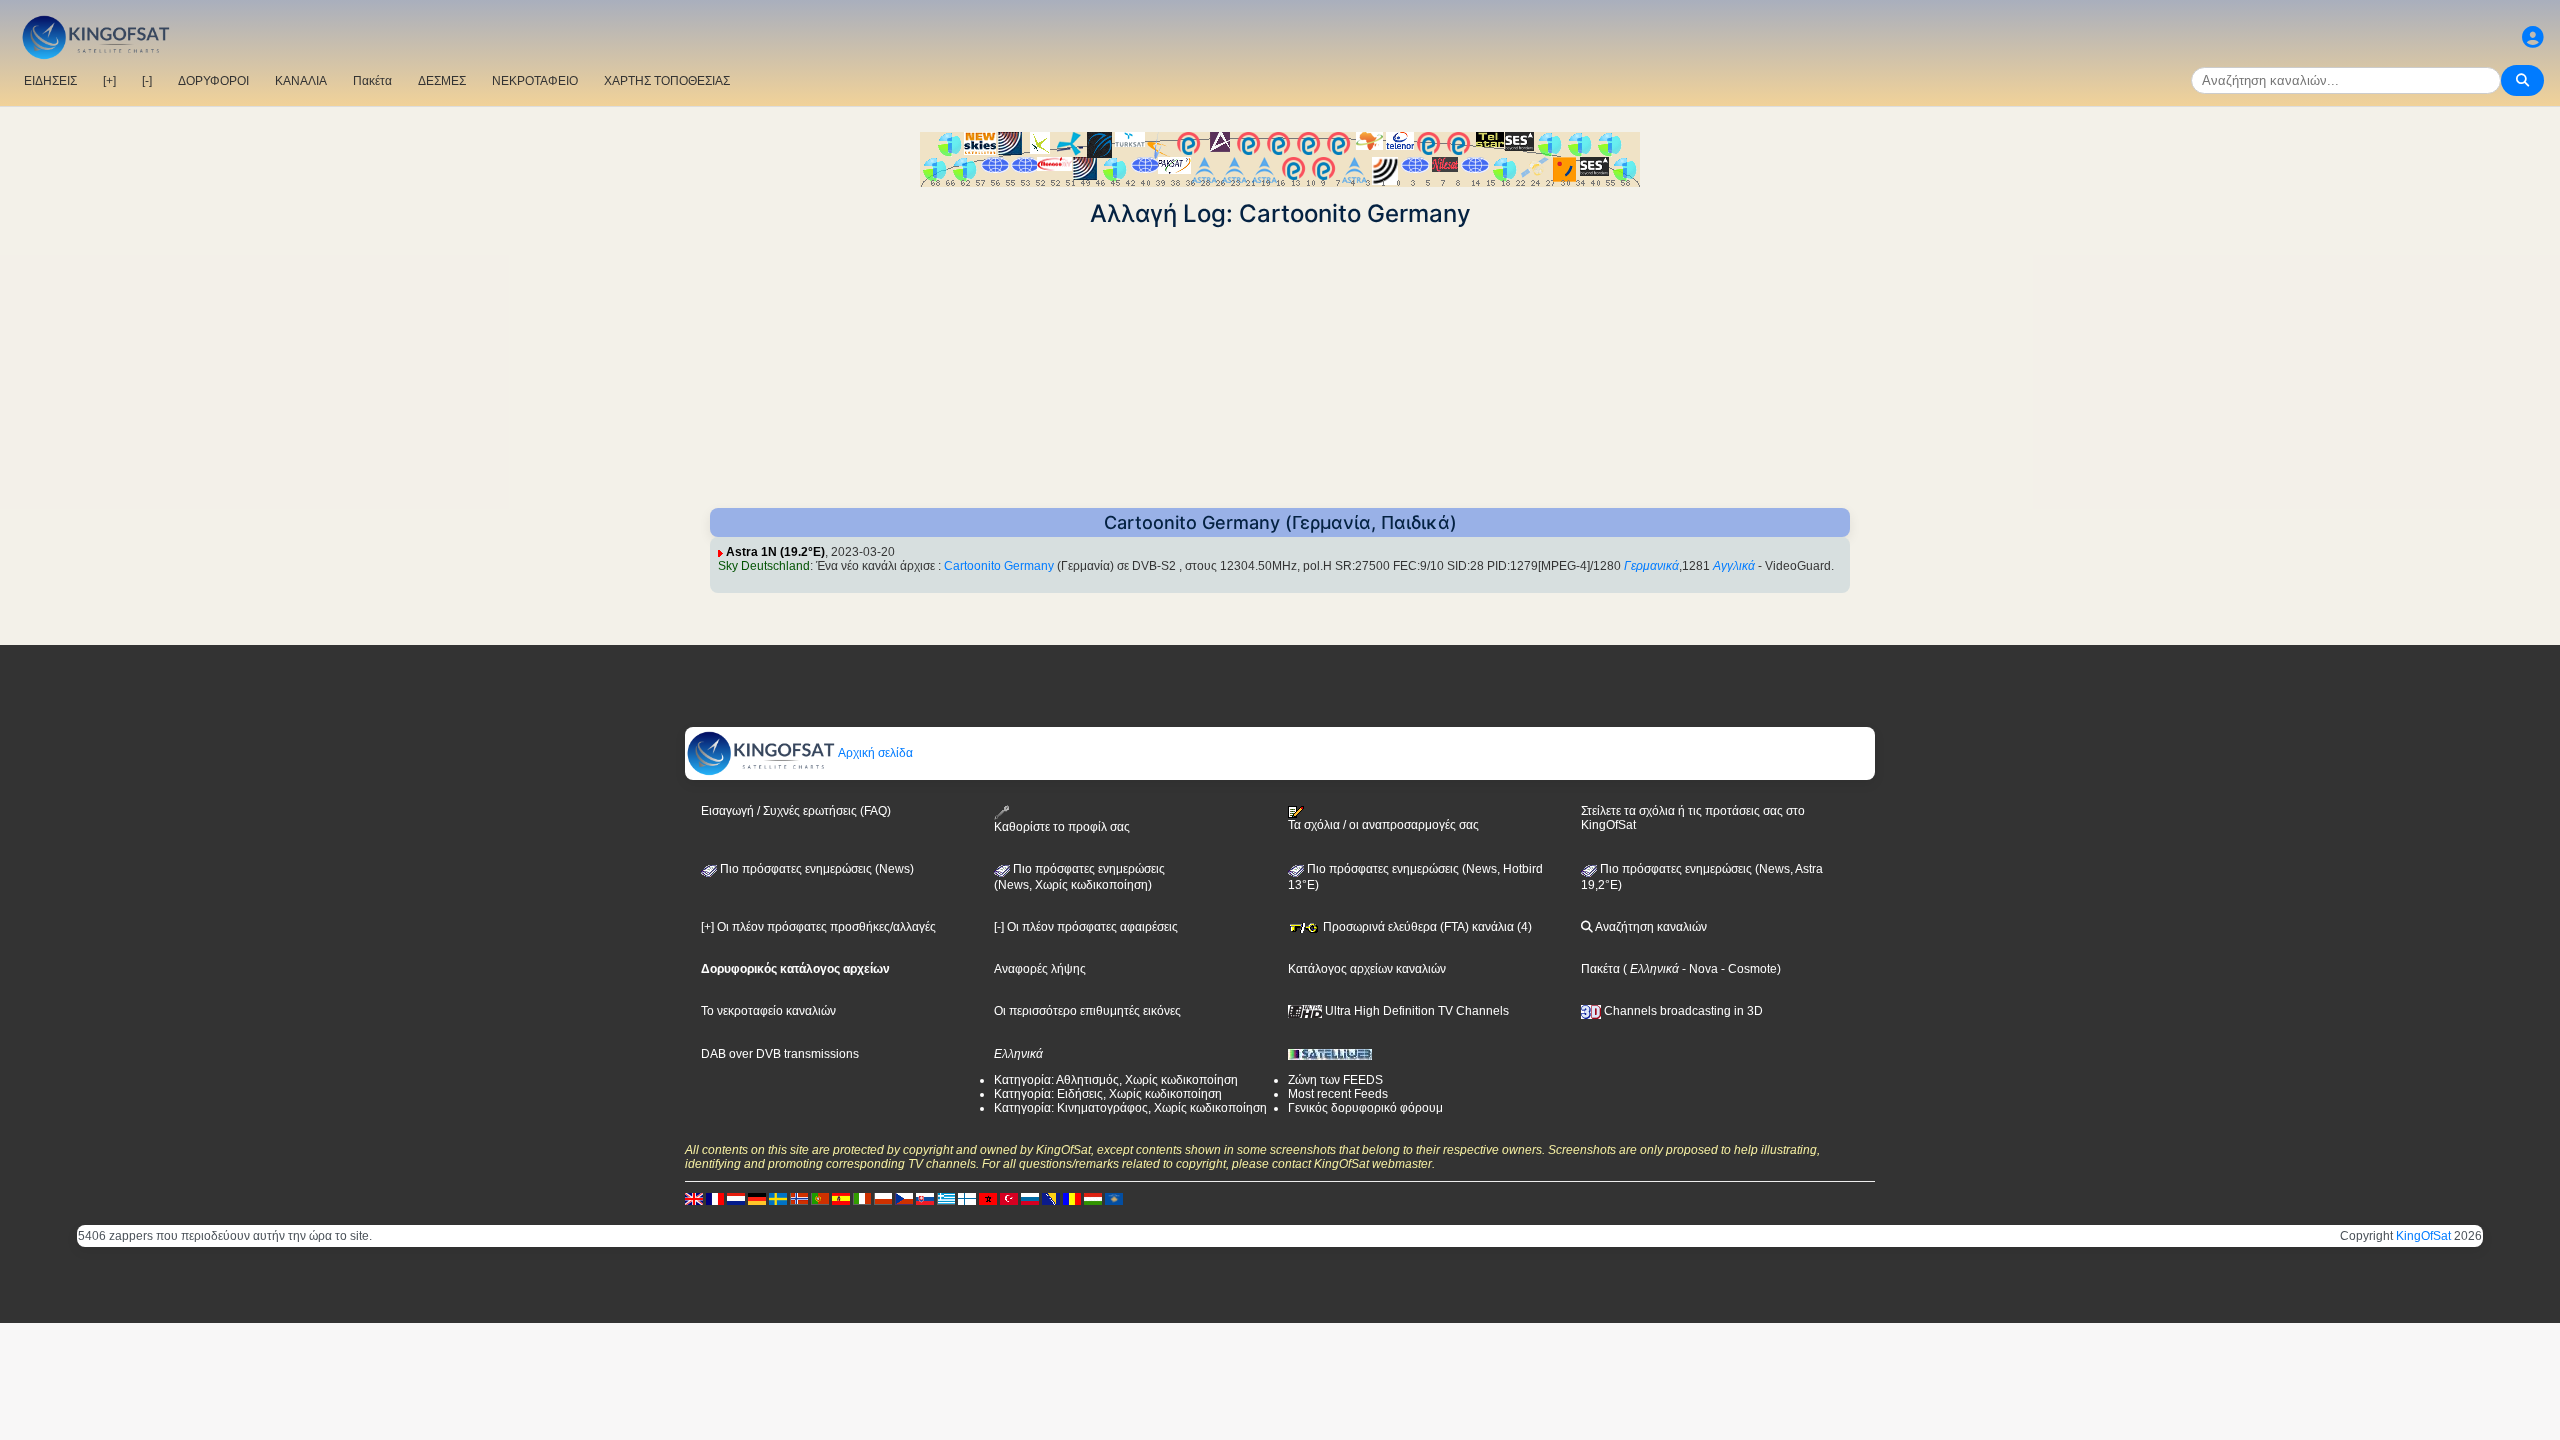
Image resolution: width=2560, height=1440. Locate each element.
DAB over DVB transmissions (780, 1054)
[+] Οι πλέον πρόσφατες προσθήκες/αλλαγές (818, 927)
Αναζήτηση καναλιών (1650, 927)
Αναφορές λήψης (1040, 969)
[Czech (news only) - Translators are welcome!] (904, 1199)
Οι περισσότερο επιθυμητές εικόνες (1087, 1011)
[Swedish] (778, 1199)
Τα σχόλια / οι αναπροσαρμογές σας (1383, 825)
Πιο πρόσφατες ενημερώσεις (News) (815, 869)
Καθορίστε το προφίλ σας (1062, 826)
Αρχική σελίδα (874, 753)
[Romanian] (1072, 1199)
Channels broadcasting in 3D (1682, 1011)
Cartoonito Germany (999, 566)
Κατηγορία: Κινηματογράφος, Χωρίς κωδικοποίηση (1130, 1108)
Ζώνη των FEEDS (1335, 1080)
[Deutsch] (757, 1199)
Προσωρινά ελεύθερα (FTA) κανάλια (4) (1426, 927)
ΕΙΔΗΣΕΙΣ (50, 81)
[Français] (715, 1199)
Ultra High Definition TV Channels (1415, 1011)
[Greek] (946, 1199)
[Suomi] (967, 1199)
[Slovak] (925, 1199)
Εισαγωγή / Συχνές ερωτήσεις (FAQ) (796, 811)
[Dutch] (736, 1199)
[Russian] (1030, 1199)
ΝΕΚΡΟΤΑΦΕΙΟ (535, 81)
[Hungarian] (1093, 1199)
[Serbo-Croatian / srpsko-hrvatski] (1051, 1199)
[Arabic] (988, 1199)
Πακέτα (372, 81)
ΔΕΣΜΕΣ (442, 81)
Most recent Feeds (1338, 1094)
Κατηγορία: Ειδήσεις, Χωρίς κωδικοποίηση (1108, 1094)
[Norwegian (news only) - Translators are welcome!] (799, 1199)
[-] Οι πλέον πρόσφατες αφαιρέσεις (1086, 927)
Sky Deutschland (764, 566)
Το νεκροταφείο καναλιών (768, 1011)
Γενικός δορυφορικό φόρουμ (1365, 1108)
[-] (147, 81)
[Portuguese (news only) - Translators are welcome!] (820, 1199)
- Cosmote (1747, 969)
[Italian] (862, 1199)
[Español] (841, 1199)
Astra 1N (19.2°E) (775, 552)
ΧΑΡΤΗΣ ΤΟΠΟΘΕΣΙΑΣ (667, 81)
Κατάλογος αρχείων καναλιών (1367, 969)
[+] (109, 81)
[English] (694, 1199)
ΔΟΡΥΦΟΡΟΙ (213, 81)
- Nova (1698, 969)
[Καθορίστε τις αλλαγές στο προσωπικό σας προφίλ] (2533, 37)
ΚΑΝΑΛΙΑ (301, 81)
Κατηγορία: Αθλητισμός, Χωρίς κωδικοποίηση (1116, 1080)
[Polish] (883, 1199)
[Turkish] (1009, 1199)
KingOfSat (2423, 1236)
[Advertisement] (1280, 368)
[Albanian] (1114, 1199)
